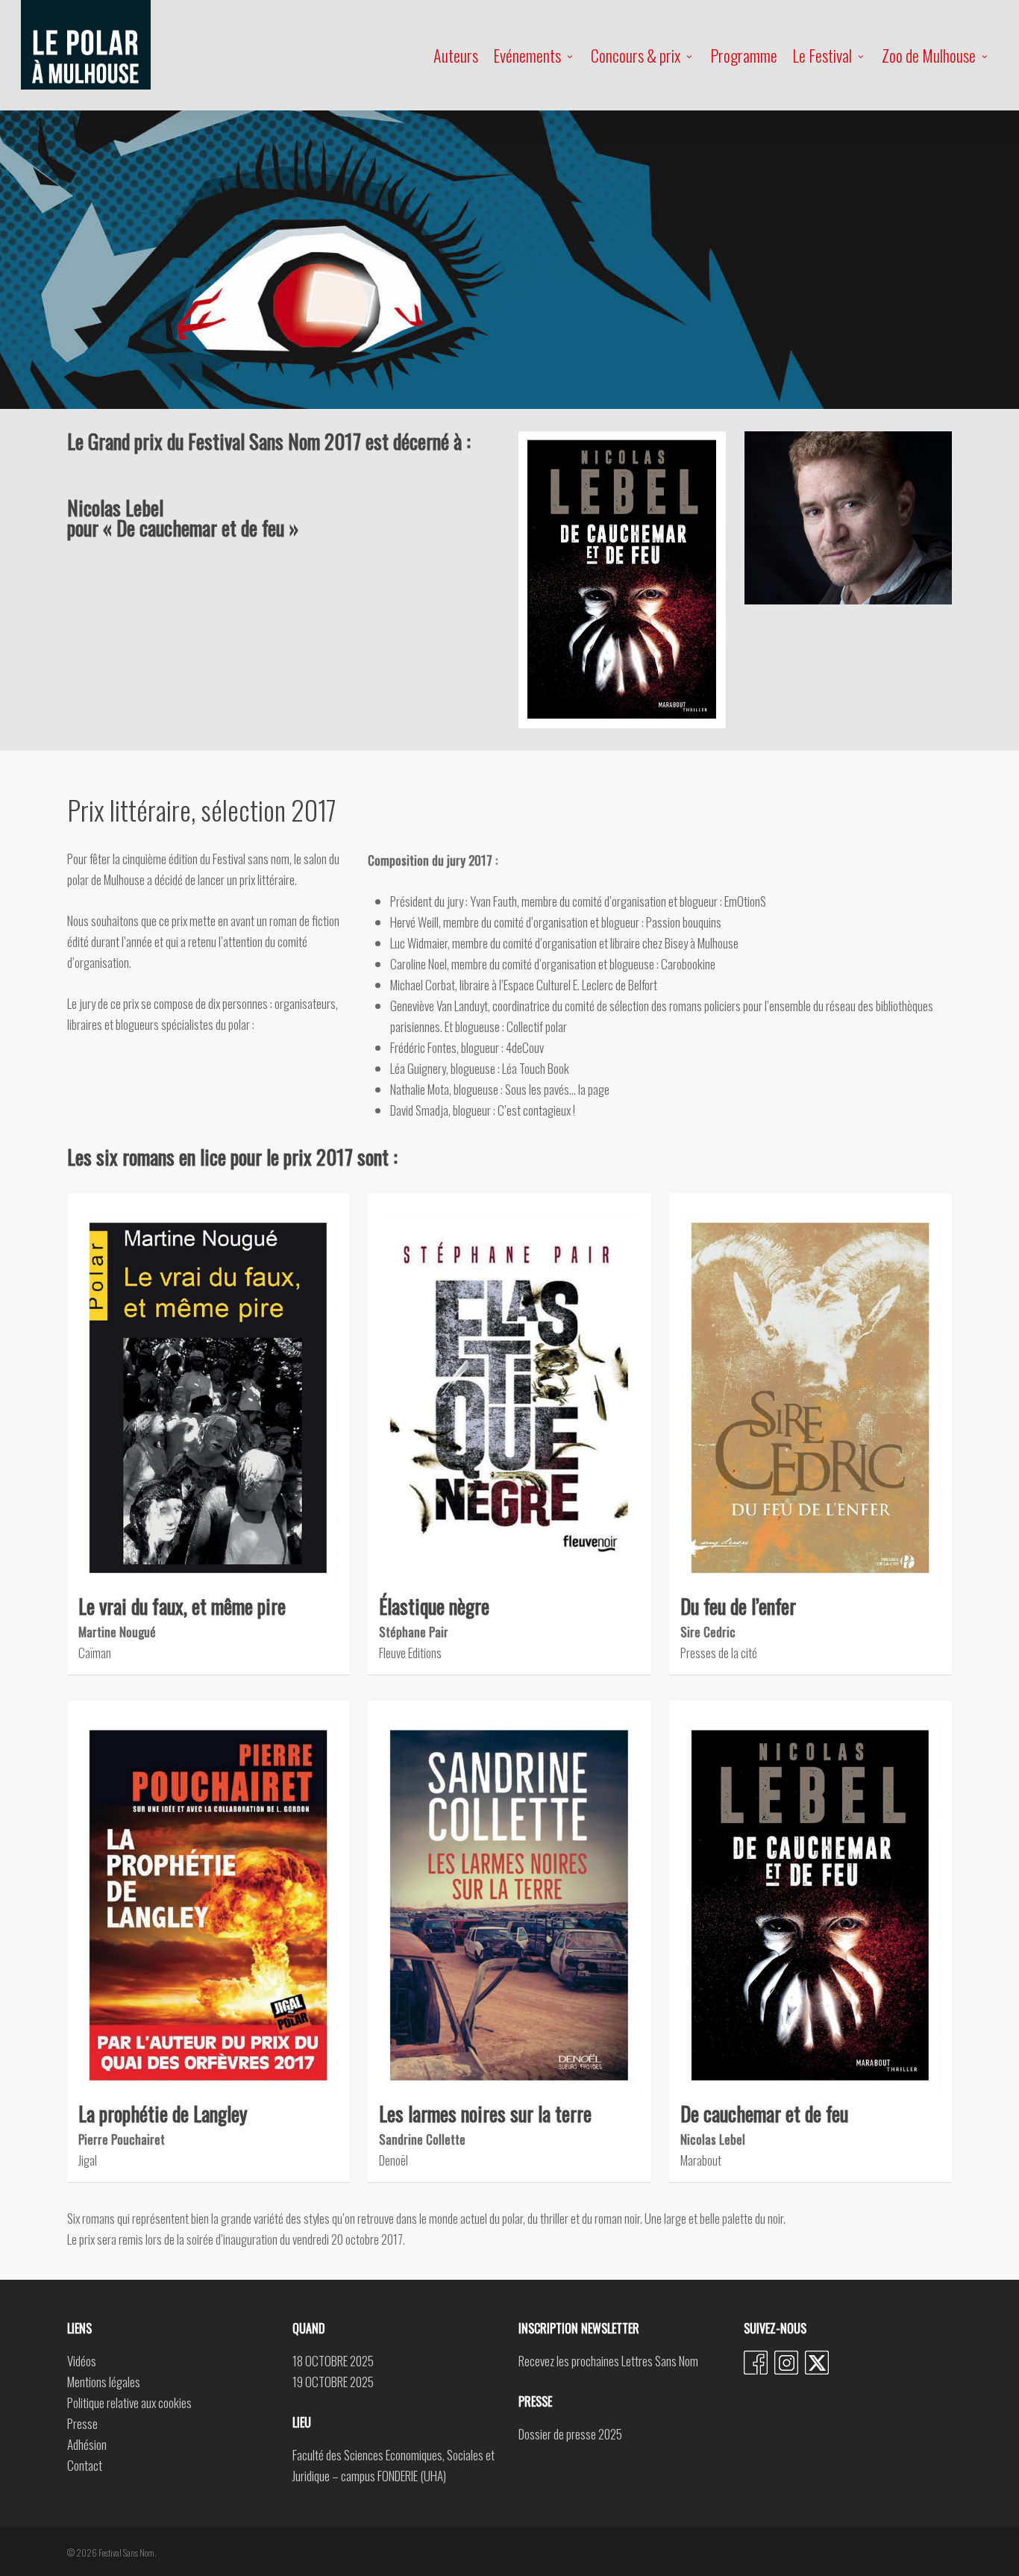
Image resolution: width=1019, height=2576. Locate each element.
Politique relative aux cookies (129, 2403)
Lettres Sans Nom (660, 2361)
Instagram (786, 2363)
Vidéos (82, 2361)
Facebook (756, 2363)
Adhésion (87, 2444)
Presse (82, 2423)
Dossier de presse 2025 (570, 2434)
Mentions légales (104, 2382)
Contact (85, 2465)
